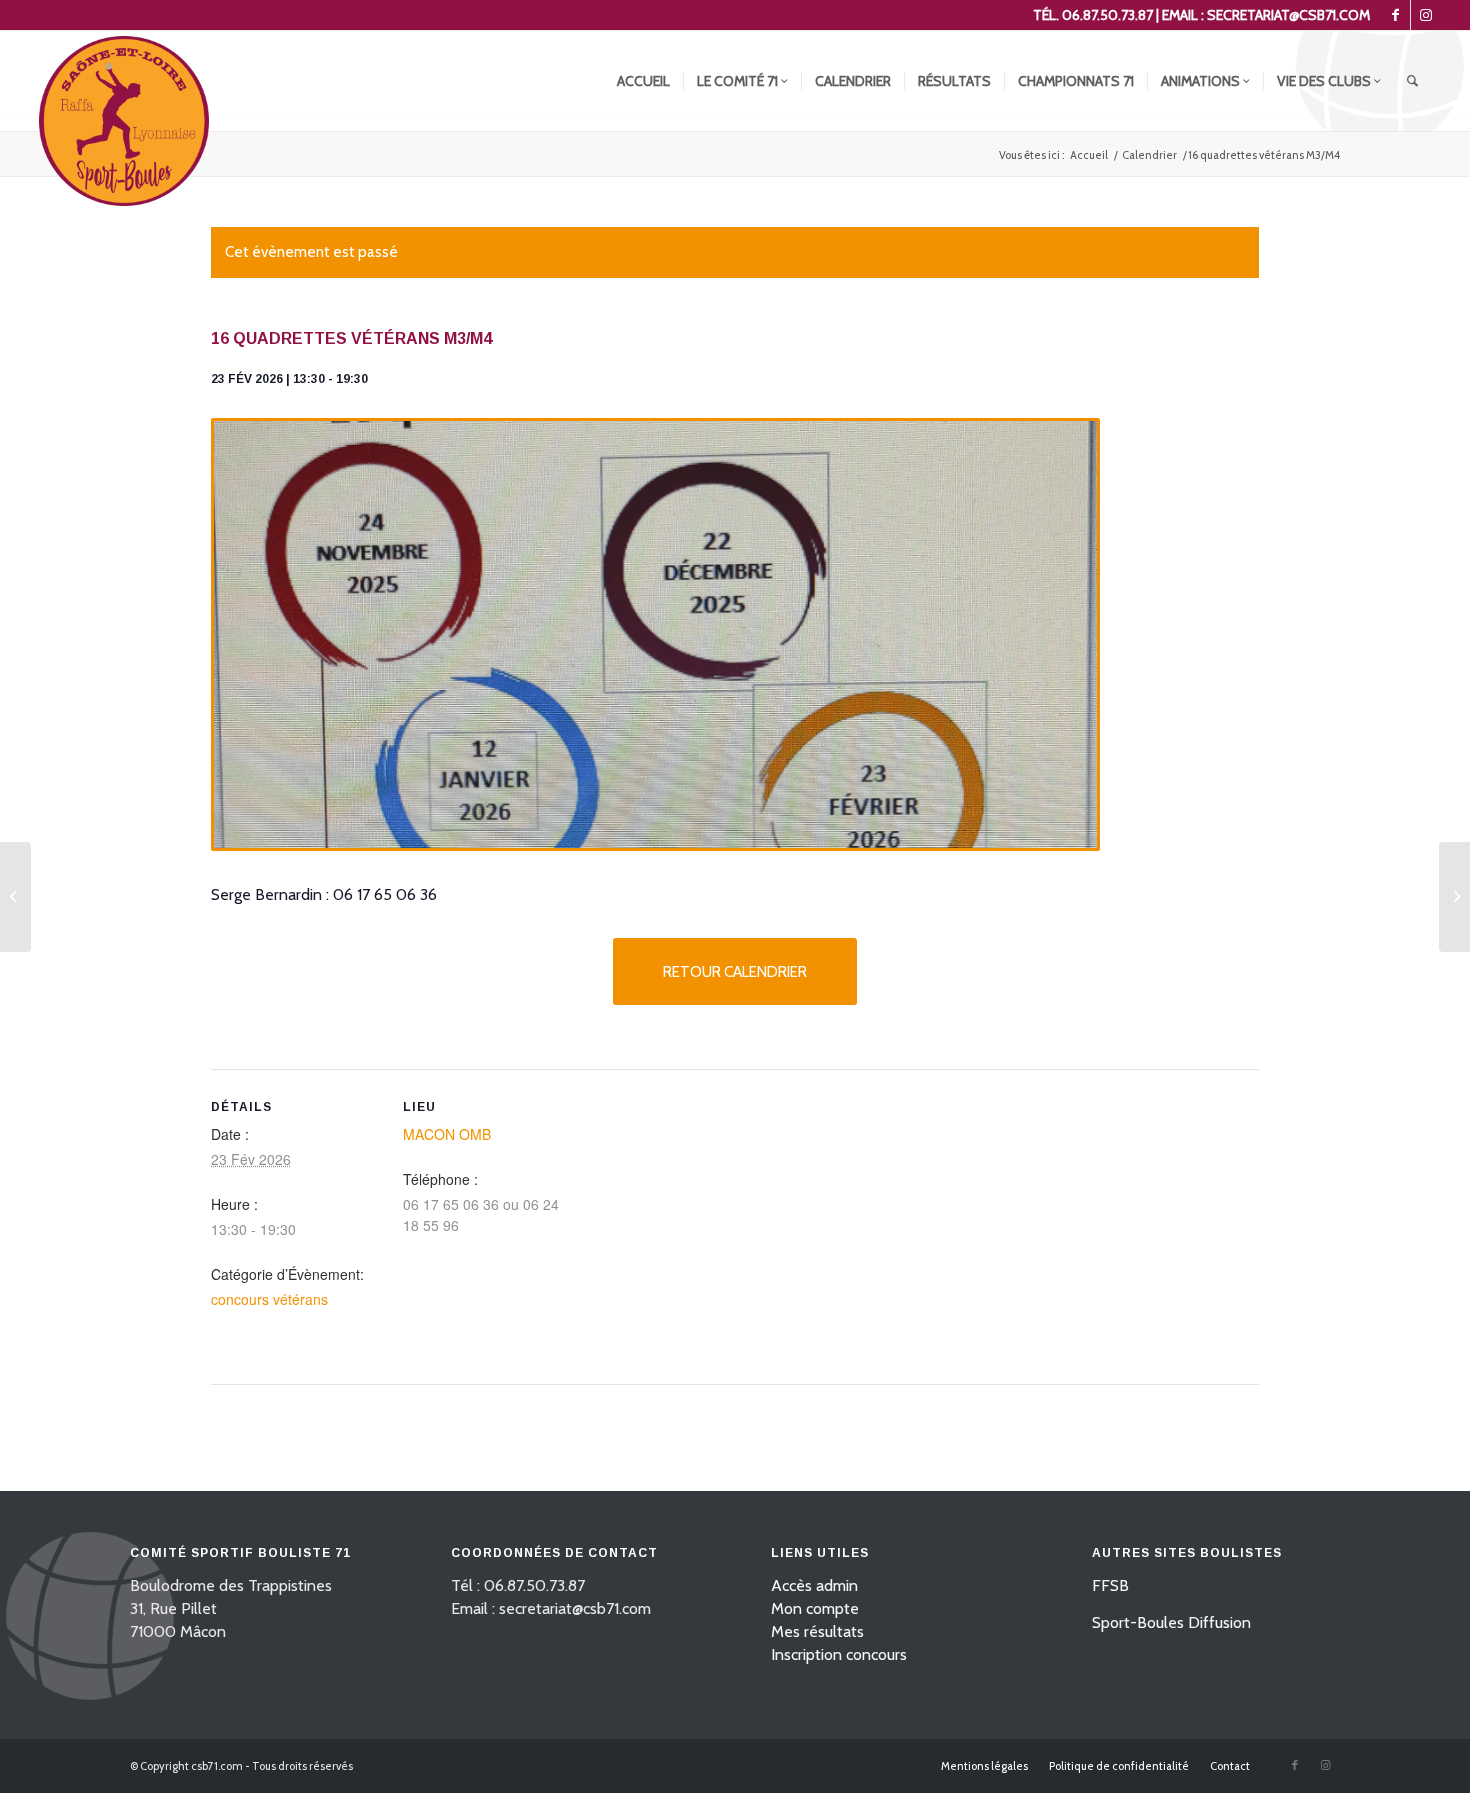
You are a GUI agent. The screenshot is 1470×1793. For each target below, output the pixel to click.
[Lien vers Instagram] (1426, 15)
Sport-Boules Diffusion (1171, 1622)
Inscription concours (839, 1654)
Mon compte (815, 1608)
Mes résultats (817, 1631)
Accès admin (814, 1585)
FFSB (1110, 1585)
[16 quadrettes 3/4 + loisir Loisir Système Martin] (15, 897)
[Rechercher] (1412, 81)
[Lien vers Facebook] (1395, 15)
